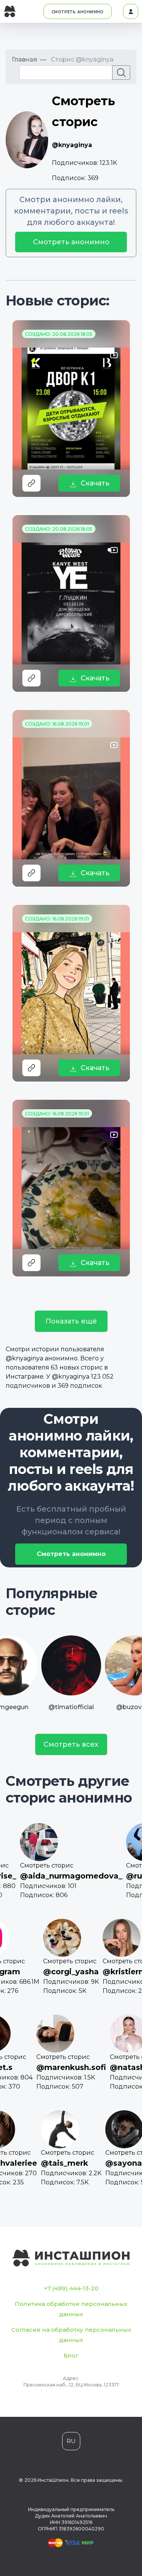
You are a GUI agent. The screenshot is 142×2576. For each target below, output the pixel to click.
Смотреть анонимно (71, 242)
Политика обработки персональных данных (71, 2309)
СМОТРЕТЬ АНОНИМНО (78, 12)
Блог (71, 2355)
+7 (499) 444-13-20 (71, 2288)
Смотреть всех (71, 1744)
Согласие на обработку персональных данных (71, 2335)
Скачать (95, 483)
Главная (24, 59)
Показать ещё (71, 1321)
